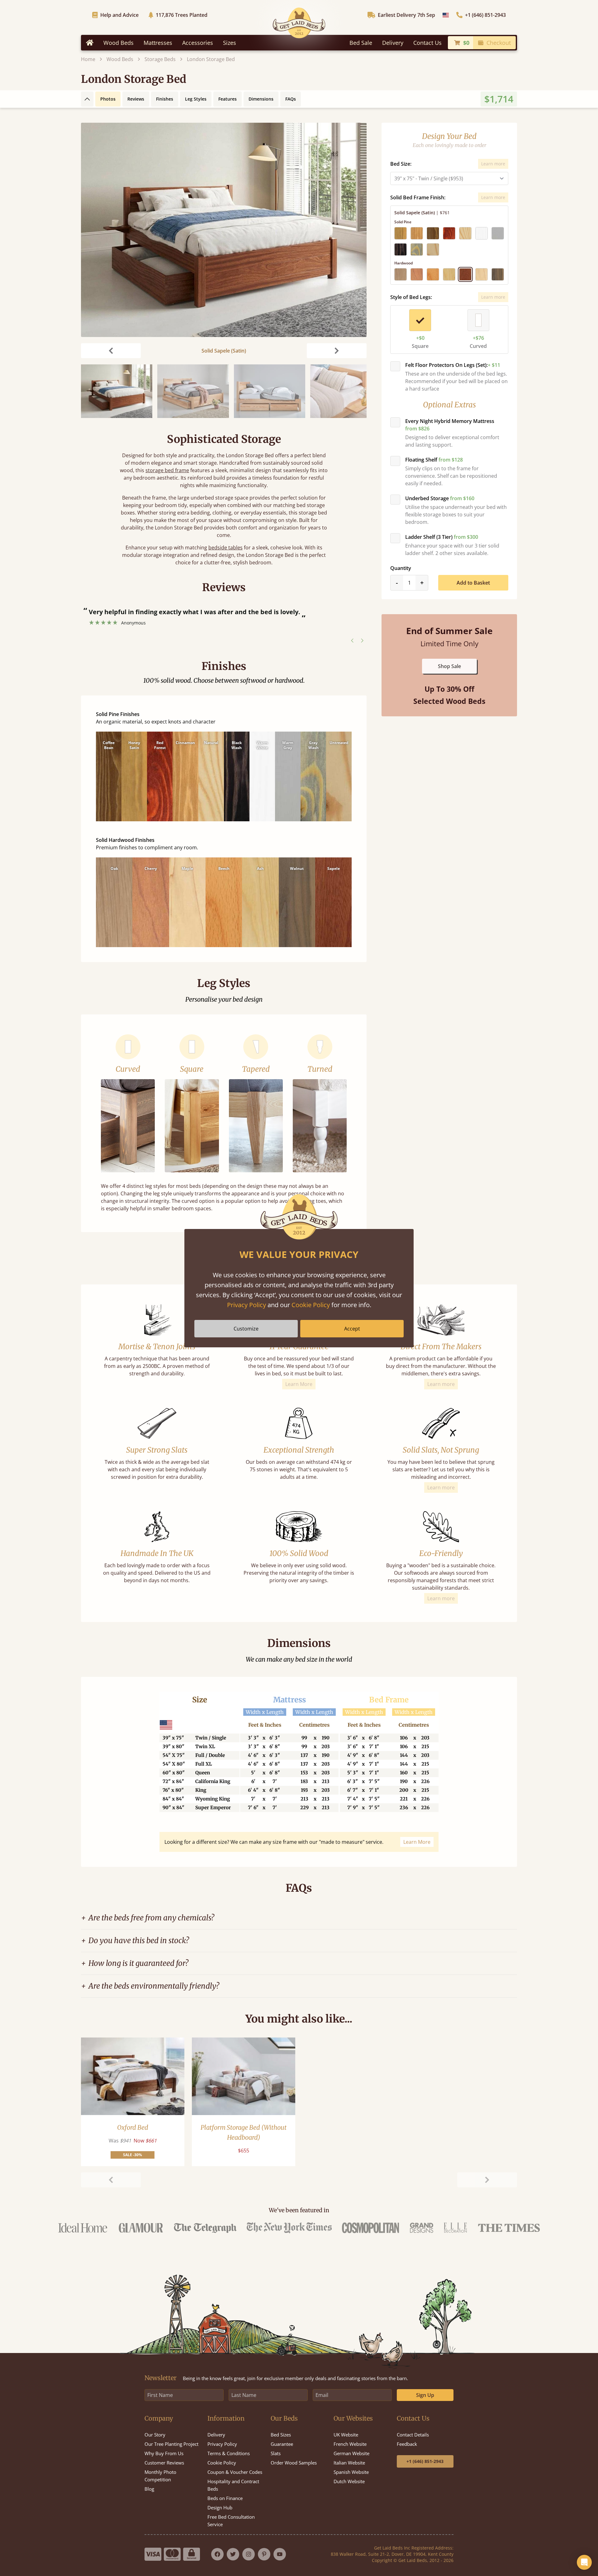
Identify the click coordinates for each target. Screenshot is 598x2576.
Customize (246, 1329)
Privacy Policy (247, 1305)
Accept (352, 1329)
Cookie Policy (311, 1305)
